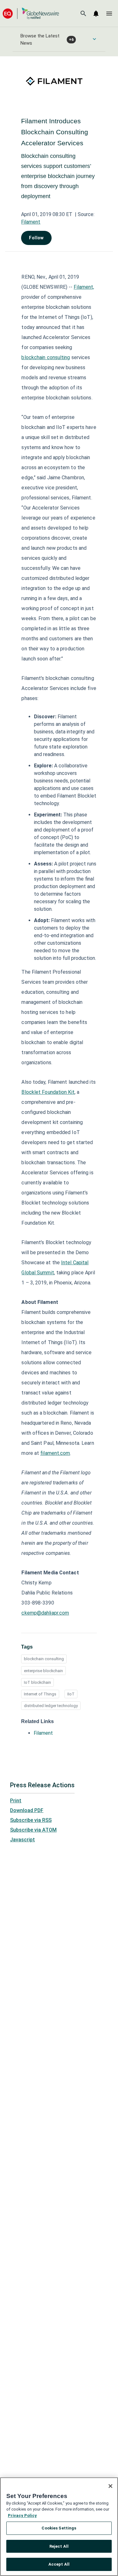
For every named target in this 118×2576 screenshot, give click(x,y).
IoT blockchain (37, 1682)
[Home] (31, 13)
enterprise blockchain (43, 1671)
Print (16, 1801)
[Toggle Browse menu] (94, 39)
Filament (31, 222)
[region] (59, 2527)
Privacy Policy (22, 2515)
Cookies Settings (59, 2528)
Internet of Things (40, 1694)
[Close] (110, 2486)
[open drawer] (109, 14)
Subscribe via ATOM (33, 1830)
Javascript (22, 1840)
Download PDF (27, 1810)
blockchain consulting (44, 1659)
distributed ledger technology (51, 1706)
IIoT (71, 1694)
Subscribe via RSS (31, 1820)
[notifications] (96, 14)
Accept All (59, 2564)
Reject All (59, 2546)
